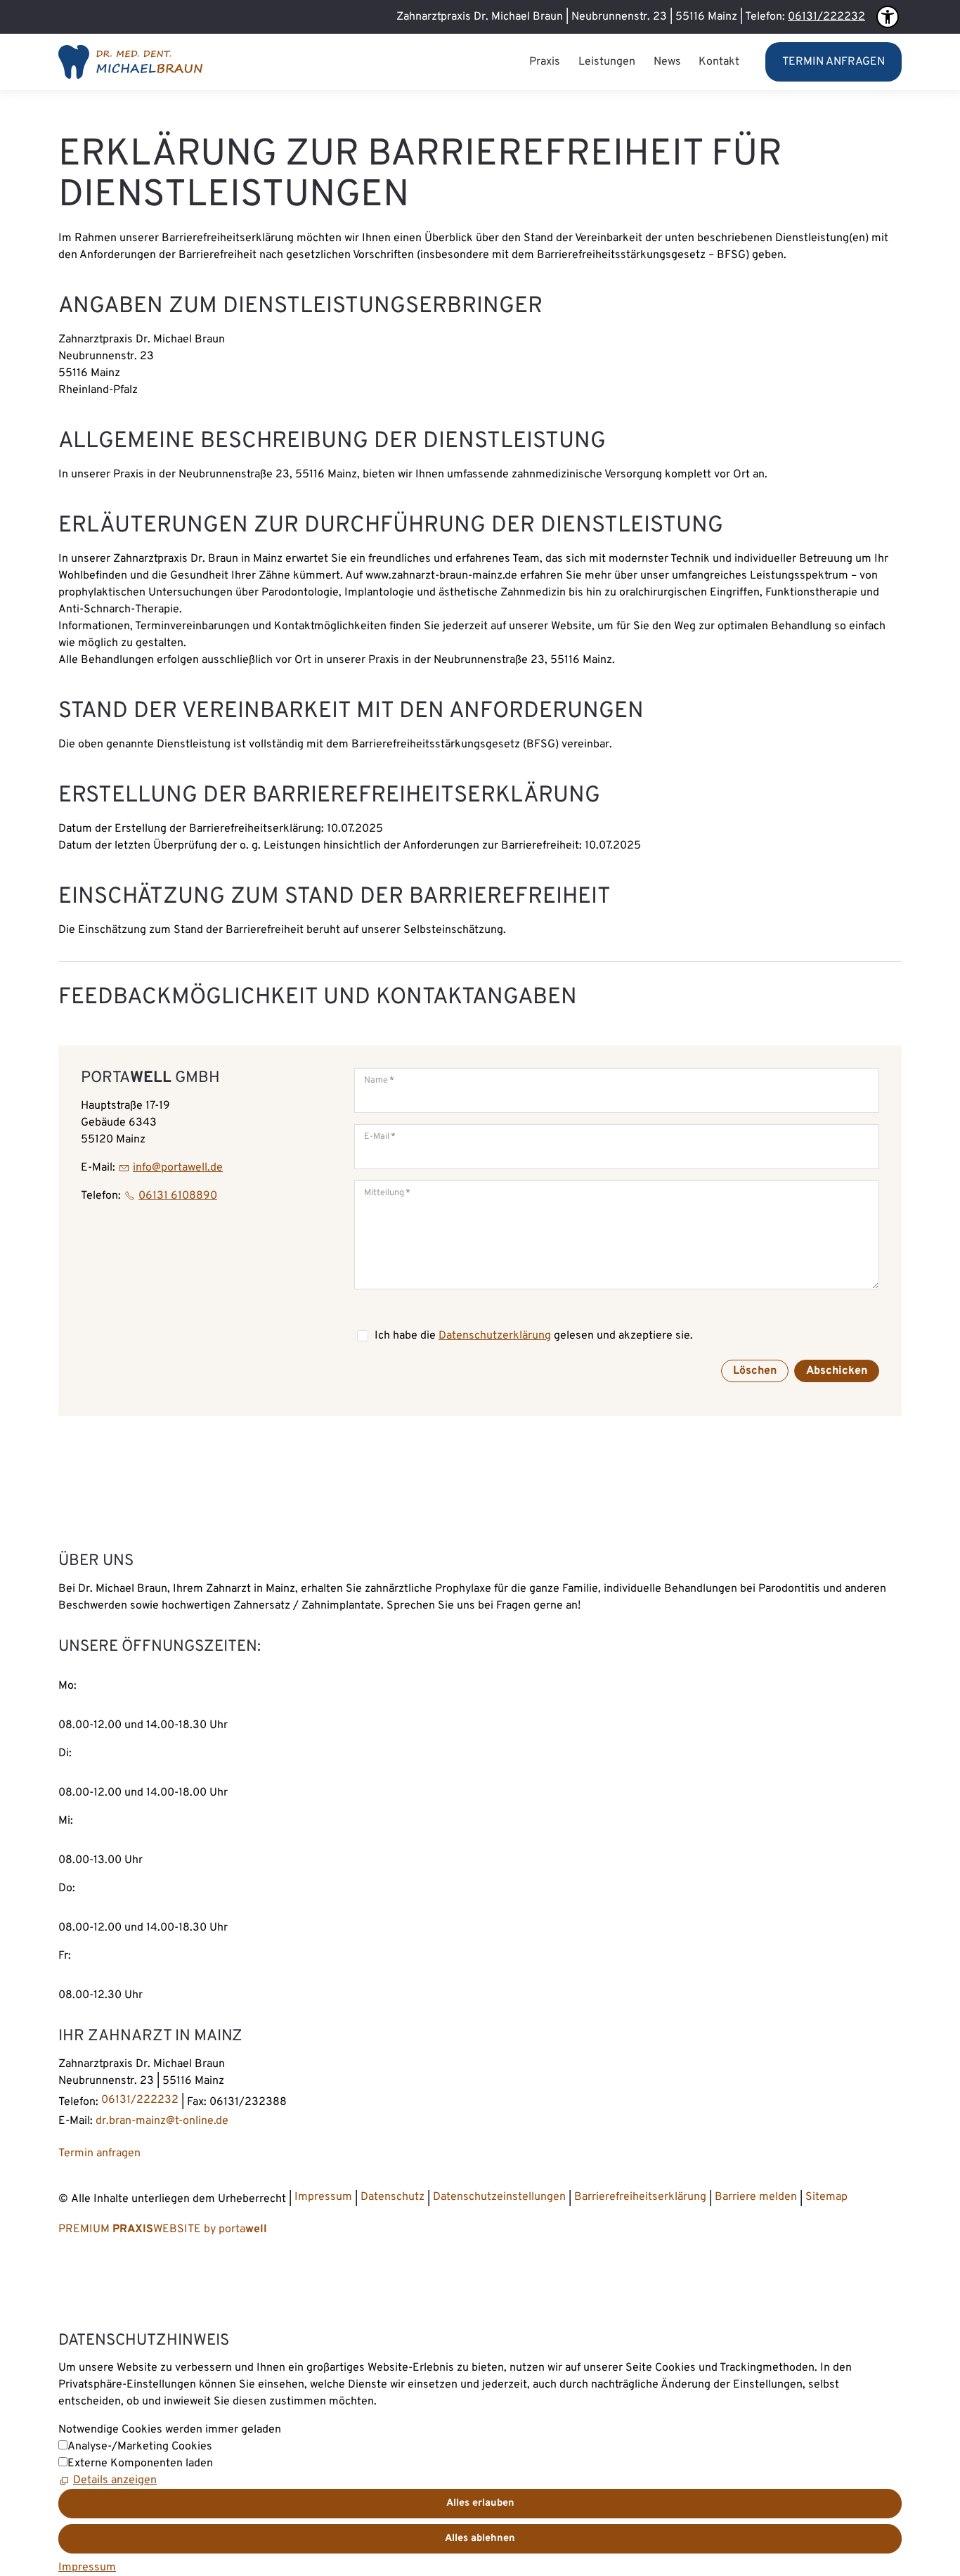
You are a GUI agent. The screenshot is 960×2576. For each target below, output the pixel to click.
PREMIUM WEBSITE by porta (163, 2229)
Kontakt (719, 62)
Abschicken (837, 1371)
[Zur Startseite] (130, 62)
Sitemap (826, 2197)
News (667, 62)
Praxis (545, 62)
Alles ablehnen (480, 2538)
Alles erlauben (480, 2503)
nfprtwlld (176, 1168)
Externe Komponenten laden (140, 2464)
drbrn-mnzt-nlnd (159, 2121)
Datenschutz (393, 2197)
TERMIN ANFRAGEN (833, 62)
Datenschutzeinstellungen (499, 2197)
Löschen (755, 1371)
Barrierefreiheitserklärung (642, 2197)
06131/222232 (826, 17)
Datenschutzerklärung (495, 1336)
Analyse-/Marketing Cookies (140, 2447)
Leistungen (607, 62)
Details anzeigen (115, 2480)
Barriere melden (756, 2197)
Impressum (323, 2197)
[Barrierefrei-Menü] (888, 17)
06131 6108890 (178, 1196)
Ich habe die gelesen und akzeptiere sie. (534, 1336)
